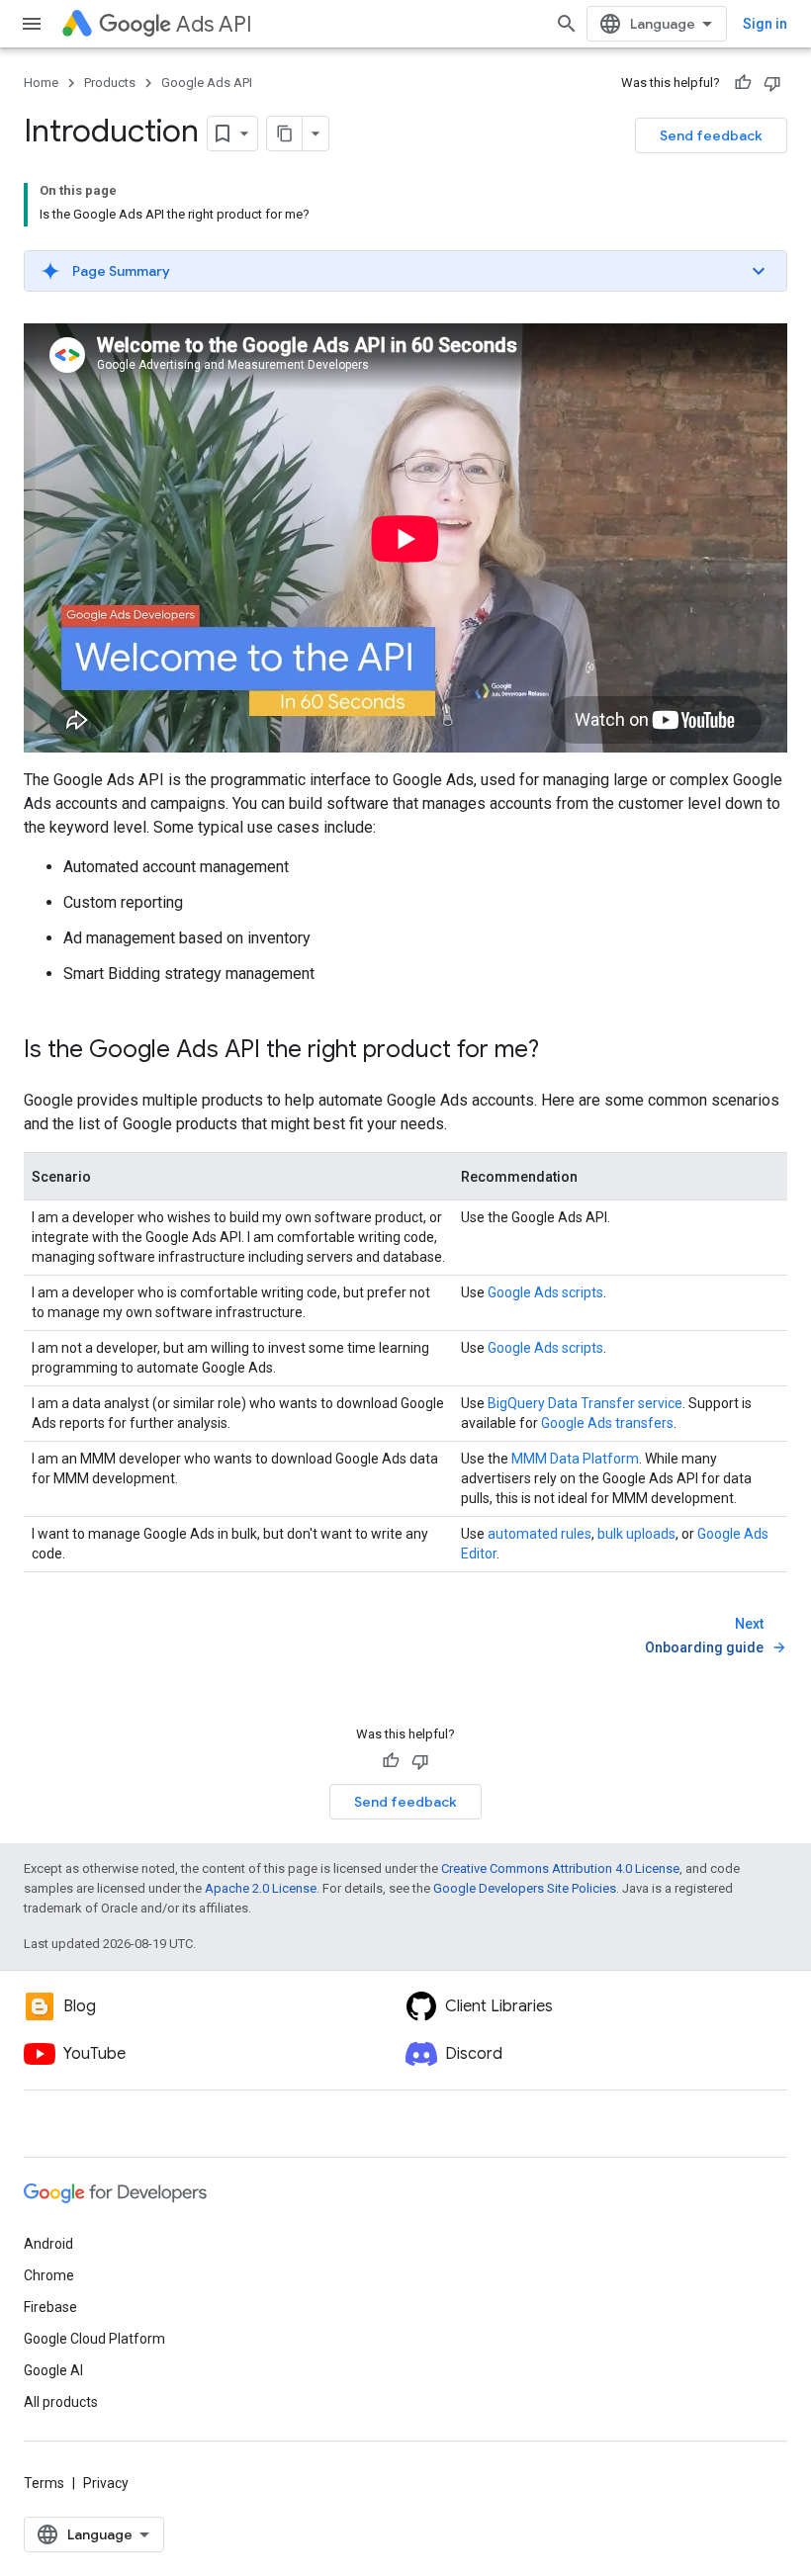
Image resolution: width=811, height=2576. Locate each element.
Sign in (765, 24)
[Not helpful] (772, 83)
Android (48, 2244)
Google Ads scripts (545, 1292)
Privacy (106, 2483)
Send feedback (711, 135)
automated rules (540, 1534)
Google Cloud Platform (94, 2339)
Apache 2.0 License (261, 1888)
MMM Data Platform (575, 1459)
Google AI (53, 2370)
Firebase (50, 2307)
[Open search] (567, 24)
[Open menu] (32, 24)
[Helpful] (743, 83)
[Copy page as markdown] (285, 133)
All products (61, 2402)
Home (41, 83)
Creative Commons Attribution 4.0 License (560, 1868)
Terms (44, 2483)
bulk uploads (636, 1534)
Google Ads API (207, 83)
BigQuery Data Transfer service (585, 1403)
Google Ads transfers (607, 1423)
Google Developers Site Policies (525, 1888)
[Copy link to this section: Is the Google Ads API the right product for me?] (559, 1051)
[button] (405, 271)
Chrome (49, 2275)
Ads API (214, 24)
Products (110, 83)
